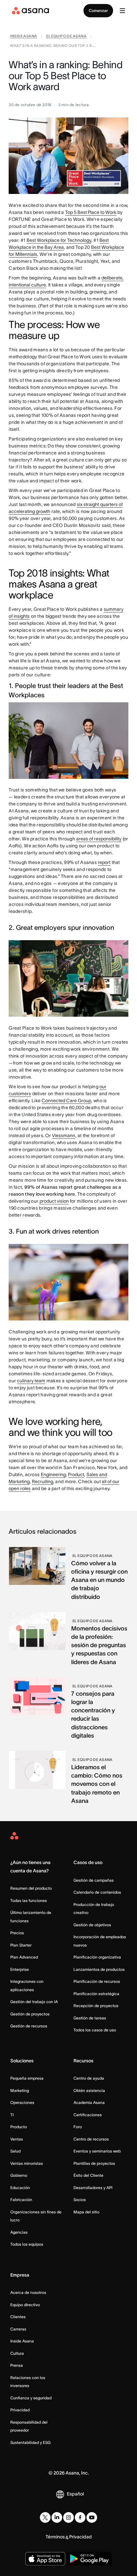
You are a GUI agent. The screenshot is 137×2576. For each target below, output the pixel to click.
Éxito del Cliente (88, 2175)
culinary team (31, 1381)
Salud (15, 2151)
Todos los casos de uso (95, 2030)
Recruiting (43, 1481)
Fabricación (21, 2200)
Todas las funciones (29, 1900)
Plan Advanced (24, 1957)
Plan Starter (21, 1945)
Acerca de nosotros (28, 2292)
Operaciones (22, 2102)
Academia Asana (89, 2102)
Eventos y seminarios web (97, 2151)
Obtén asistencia (89, 2090)
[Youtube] (92, 2517)
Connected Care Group (66, 1101)
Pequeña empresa (27, 2078)
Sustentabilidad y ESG (30, 2442)
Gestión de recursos (29, 2026)
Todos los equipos (27, 2244)
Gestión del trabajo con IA (34, 2002)
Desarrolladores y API (93, 2188)
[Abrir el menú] (122, 11)
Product (76, 1474)
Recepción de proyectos (96, 2006)
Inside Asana (22, 2341)
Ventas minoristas (27, 2163)
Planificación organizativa (97, 1957)
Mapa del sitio (86, 2212)
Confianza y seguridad (31, 2398)
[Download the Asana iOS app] (45, 2559)
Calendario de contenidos (97, 1892)
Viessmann (64, 1135)
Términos (55, 2537)
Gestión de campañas (94, 1880)
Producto (19, 2127)
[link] (23, 37)
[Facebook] (80, 2517)
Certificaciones (88, 2115)
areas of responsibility (99, 839)
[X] (45, 2517)
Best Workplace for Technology (59, 240)
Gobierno (19, 2175)
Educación (20, 2188)
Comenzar (98, 10)
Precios (17, 1933)
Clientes (18, 2317)
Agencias (19, 2232)
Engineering (53, 1474)
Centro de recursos (91, 2139)
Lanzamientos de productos (99, 1969)
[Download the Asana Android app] (89, 2559)
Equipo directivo (25, 2305)
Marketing (20, 2090)
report (104, 862)
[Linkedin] (57, 2517)
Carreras (18, 2329)
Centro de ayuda (89, 2078)
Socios (80, 2200)
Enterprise (20, 1969)
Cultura (17, 2353)
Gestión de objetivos (92, 1925)
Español (75, 2494)
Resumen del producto (31, 1888)
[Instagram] (68, 2517)
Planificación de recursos (97, 1981)
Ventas (17, 2139)
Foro (78, 2127)
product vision (54, 1201)
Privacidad (20, 2410)
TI (12, 2115)
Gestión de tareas (90, 2018)
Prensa (17, 2365)
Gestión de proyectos (30, 2014)
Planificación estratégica (96, 1994)
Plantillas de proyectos (94, 2163)
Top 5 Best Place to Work (91, 212)
